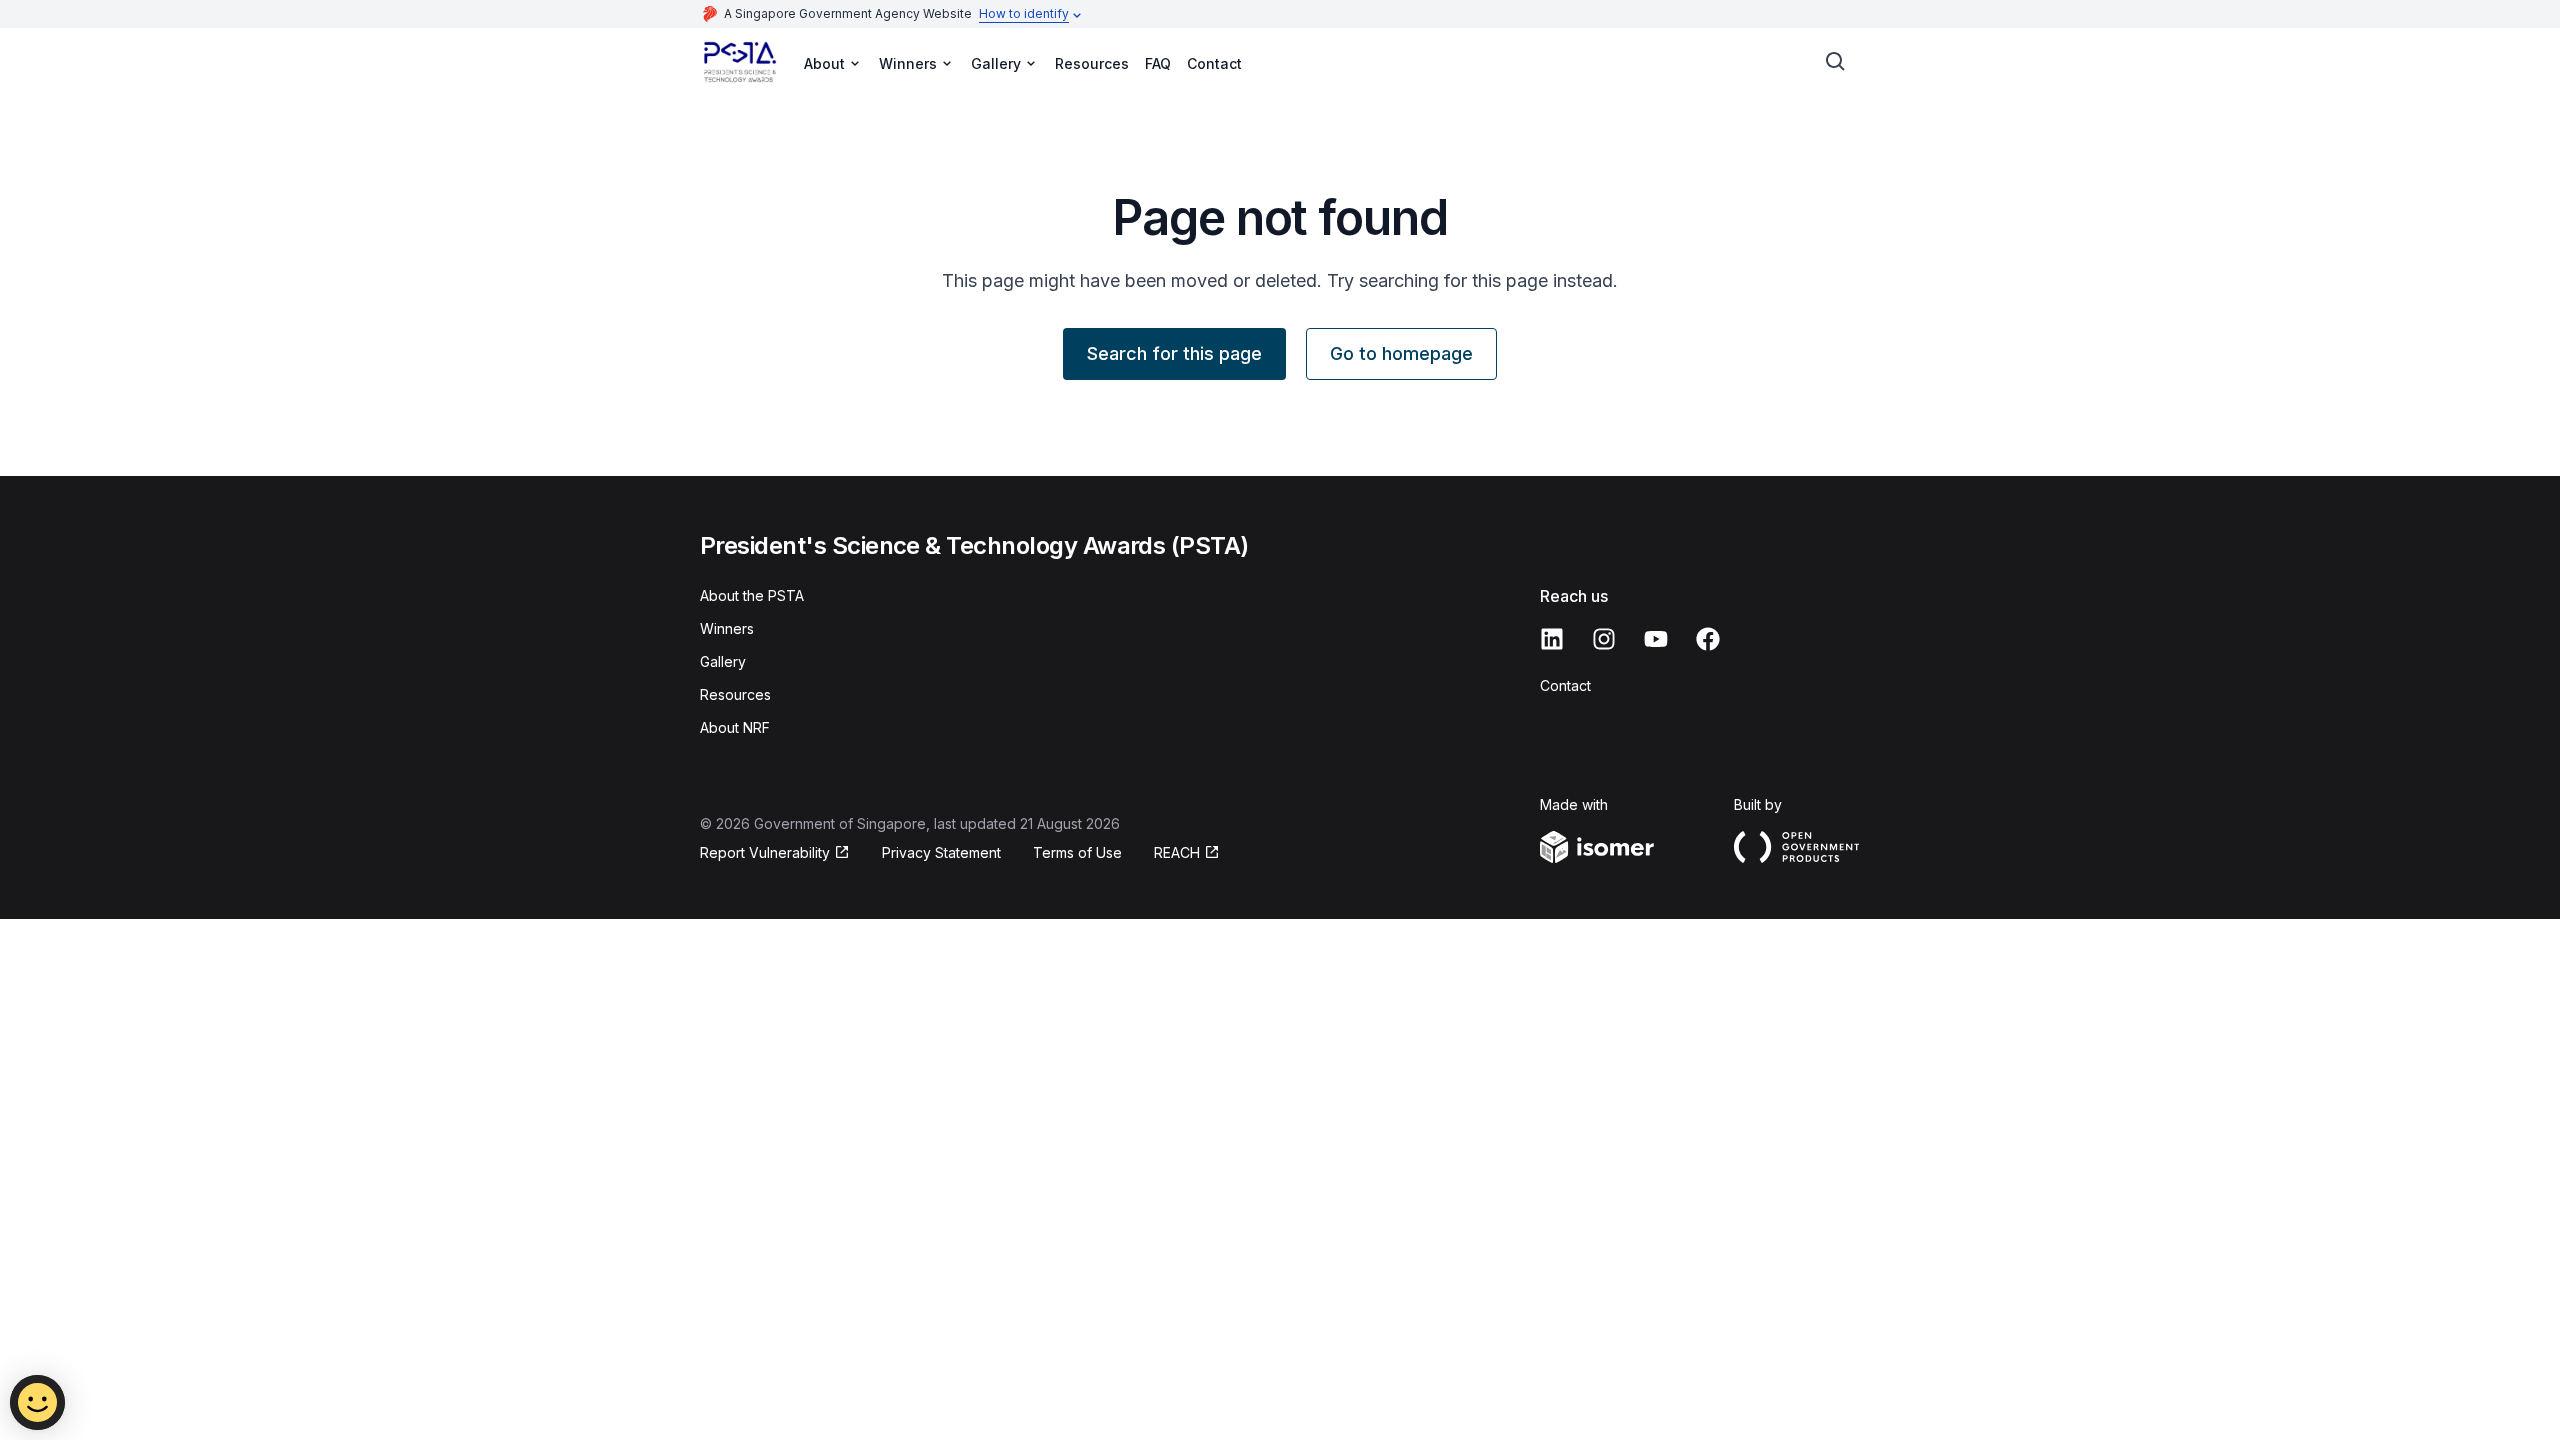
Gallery (723, 661)
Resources (1092, 63)
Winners (727, 628)
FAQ (1158, 63)
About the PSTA (752, 595)
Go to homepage (1401, 353)
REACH (1177, 852)
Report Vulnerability (765, 852)
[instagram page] (1604, 639)
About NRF (735, 727)
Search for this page (1174, 353)
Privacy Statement (941, 852)
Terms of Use (1077, 852)
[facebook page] (1708, 639)
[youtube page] (1656, 639)
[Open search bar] (1836, 62)
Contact (1214, 63)
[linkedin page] (1552, 639)
